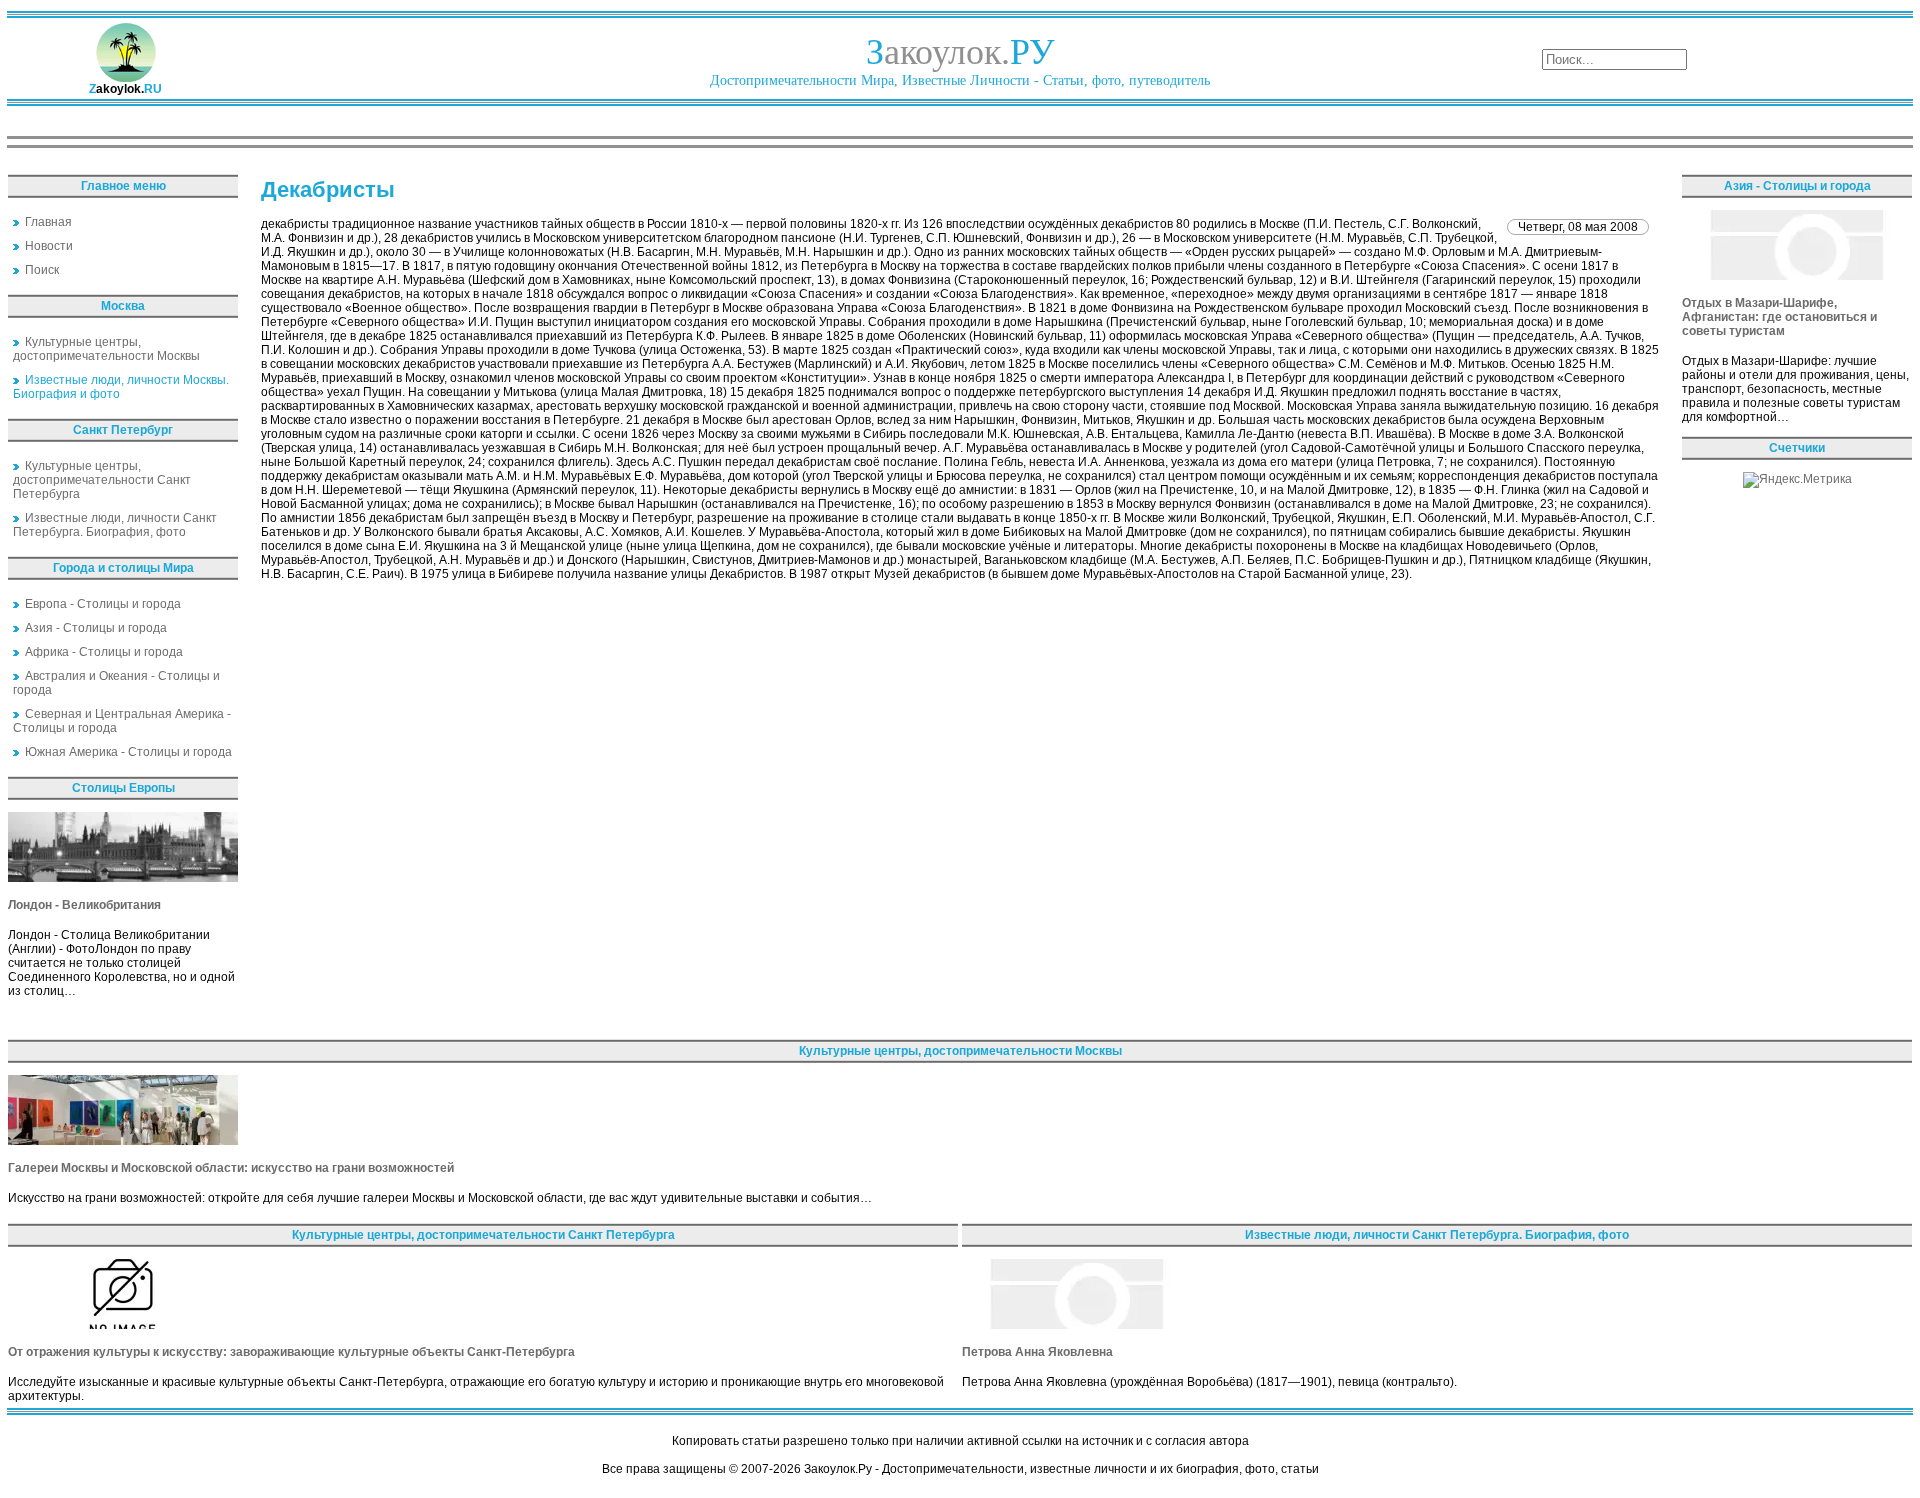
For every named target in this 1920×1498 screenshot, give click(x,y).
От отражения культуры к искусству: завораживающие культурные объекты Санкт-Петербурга (291, 1352)
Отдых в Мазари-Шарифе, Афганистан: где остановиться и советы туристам (1779, 317)
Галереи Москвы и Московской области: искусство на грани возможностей (231, 1168)
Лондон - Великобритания (84, 905)
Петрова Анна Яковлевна (1037, 1352)
